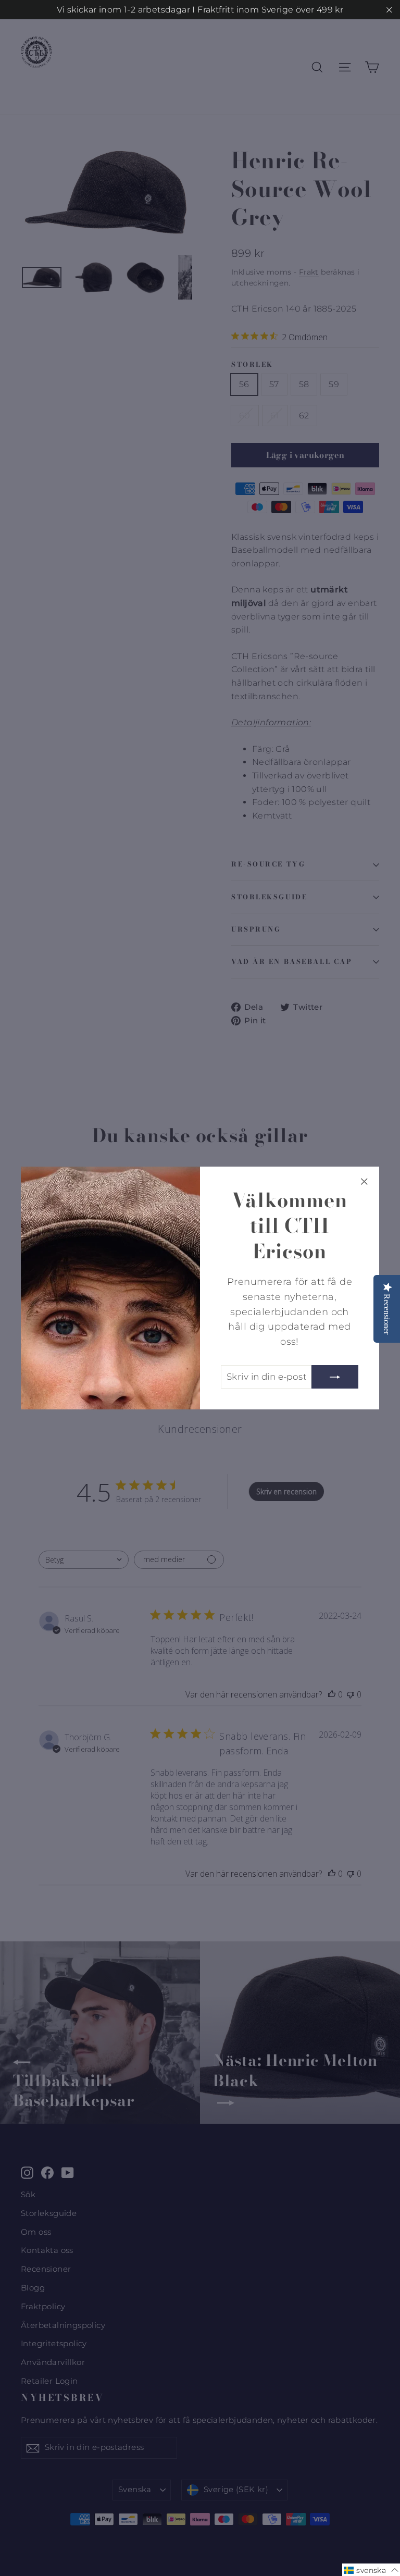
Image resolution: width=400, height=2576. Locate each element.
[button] (371, 2570)
